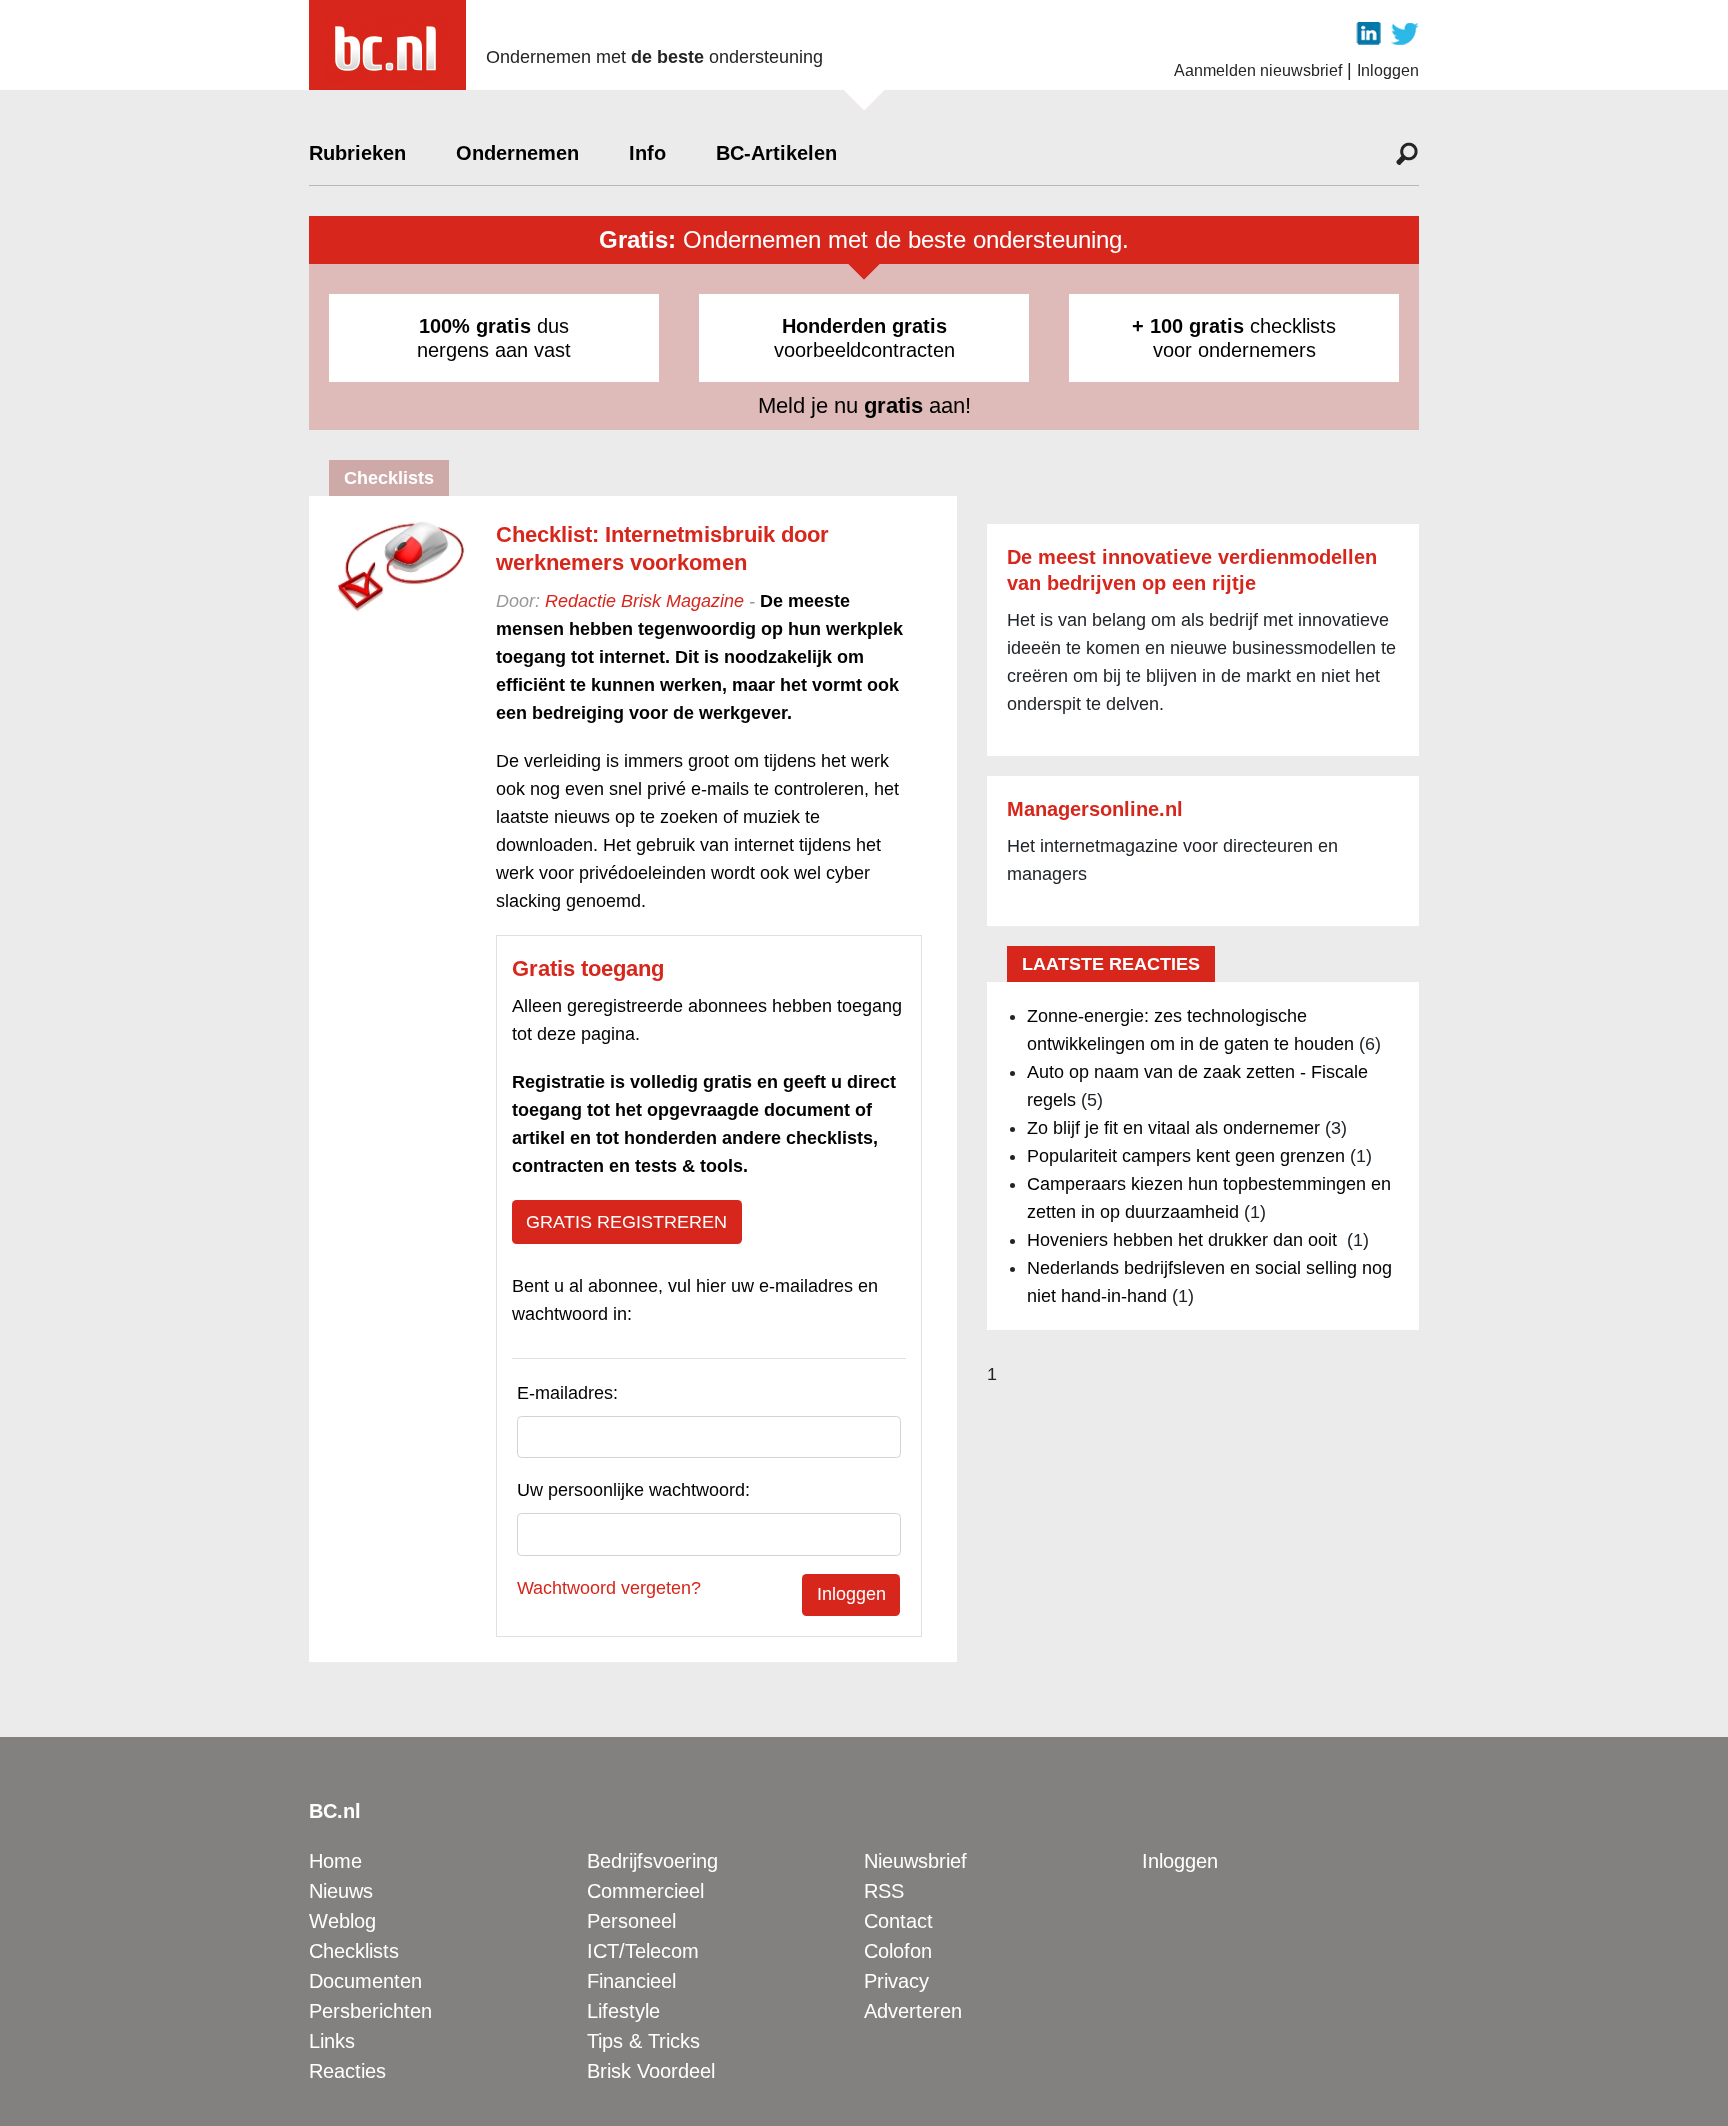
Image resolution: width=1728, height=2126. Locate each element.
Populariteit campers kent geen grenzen (1186, 1156)
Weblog (342, 1921)
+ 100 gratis (1188, 326)
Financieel (631, 1981)
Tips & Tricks (643, 2041)
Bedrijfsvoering (652, 1861)
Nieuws (341, 1891)
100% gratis (475, 326)
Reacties (347, 2071)
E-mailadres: (567, 1393)
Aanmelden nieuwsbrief (1258, 70)
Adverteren (913, 2011)
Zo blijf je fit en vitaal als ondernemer (1173, 1128)
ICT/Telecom (643, 1951)
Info (647, 153)
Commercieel (645, 1891)
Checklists (354, 1951)
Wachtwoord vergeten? (609, 1588)
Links (332, 2041)
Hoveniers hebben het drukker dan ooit (1184, 1240)
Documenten (365, 1981)
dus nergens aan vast (494, 338)
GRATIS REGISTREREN (626, 1222)
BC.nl (335, 1811)
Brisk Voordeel (651, 2071)
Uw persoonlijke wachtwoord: (633, 1490)
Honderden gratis (864, 326)
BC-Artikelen (776, 153)
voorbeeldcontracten (864, 338)
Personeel (631, 1921)
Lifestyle (623, 2011)
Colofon (898, 1951)
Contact (898, 1921)
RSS (884, 1891)
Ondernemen (517, 153)
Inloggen (1388, 70)
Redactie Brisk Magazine (644, 601)
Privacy (896, 1981)
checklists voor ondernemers (1234, 338)
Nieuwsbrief (915, 1861)
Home (335, 1861)
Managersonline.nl (1095, 809)
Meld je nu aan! (864, 405)
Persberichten (370, 2011)
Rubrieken (357, 153)
